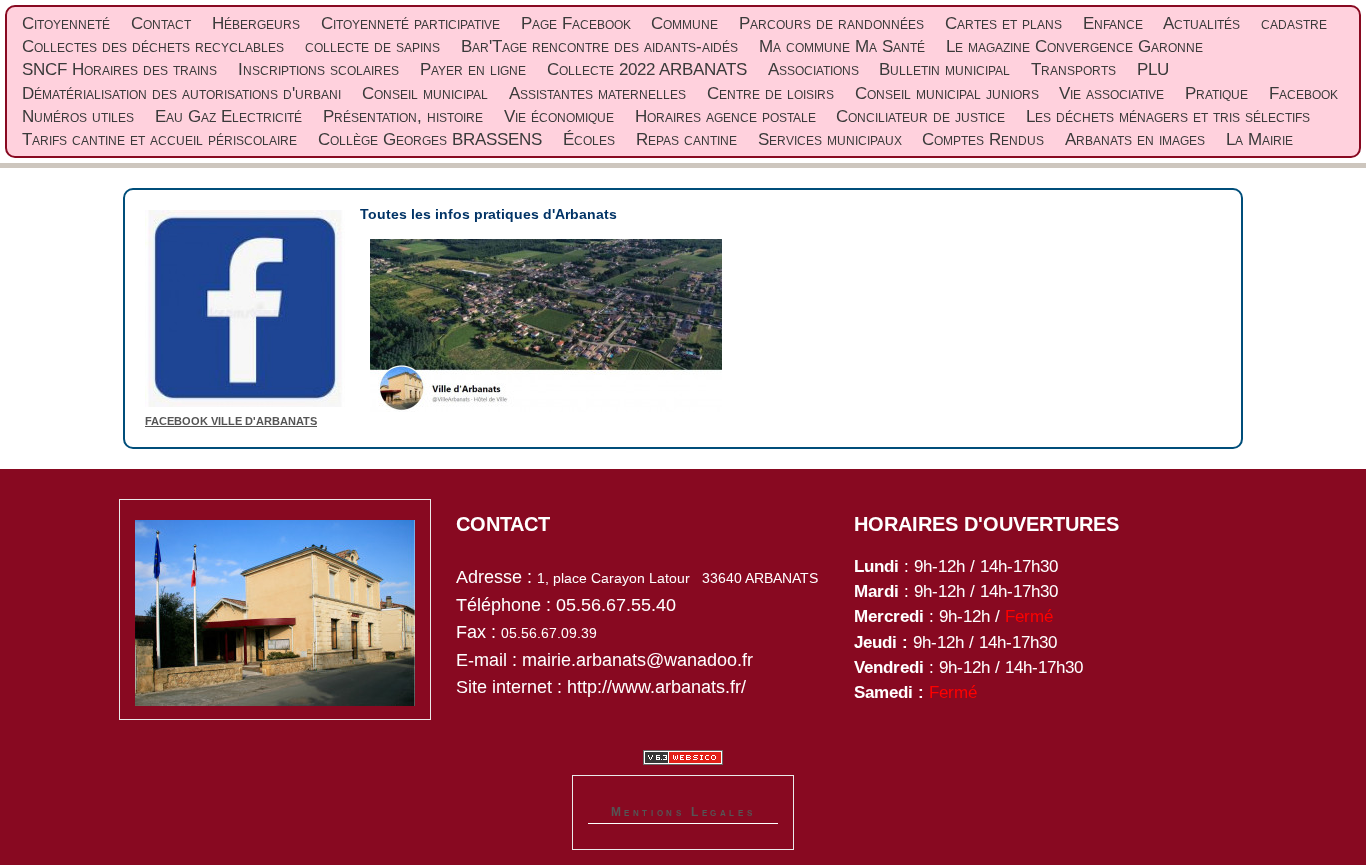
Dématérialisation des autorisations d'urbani (181, 93)
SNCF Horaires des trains (119, 69)
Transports (1073, 69)
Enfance (1113, 23)
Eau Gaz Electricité (228, 116)
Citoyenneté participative (410, 23)
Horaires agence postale (725, 116)
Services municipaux (830, 139)
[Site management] (683, 757)
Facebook (1303, 93)
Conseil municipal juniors (947, 93)
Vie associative (1111, 93)
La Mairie (1259, 139)
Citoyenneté (66, 23)
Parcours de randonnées (831, 23)
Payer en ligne (473, 69)
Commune (684, 23)
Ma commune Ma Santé (842, 46)
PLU (1153, 69)
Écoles (589, 139)
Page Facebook (576, 23)
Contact (161, 23)
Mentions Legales (683, 812)
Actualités (1201, 23)
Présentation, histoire (403, 116)
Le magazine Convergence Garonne (1074, 46)
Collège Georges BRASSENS (430, 139)
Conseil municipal (425, 93)
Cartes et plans (1003, 23)
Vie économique (559, 116)
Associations (813, 69)
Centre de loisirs (770, 93)
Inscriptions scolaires (318, 69)
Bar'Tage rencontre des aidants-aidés (599, 46)
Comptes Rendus (983, 139)
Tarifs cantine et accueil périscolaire (159, 139)
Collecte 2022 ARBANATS (647, 69)
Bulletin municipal (944, 69)
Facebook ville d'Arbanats (231, 421)
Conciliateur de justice (920, 116)
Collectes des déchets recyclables (153, 46)
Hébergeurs (256, 23)
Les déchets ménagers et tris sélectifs (1168, 116)
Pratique (1216, 93)
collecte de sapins (372, 46)
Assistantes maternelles (597, 93)
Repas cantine (686, 139)
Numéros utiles (78, 116)
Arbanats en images (1135, 139)
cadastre (1294, 23)
